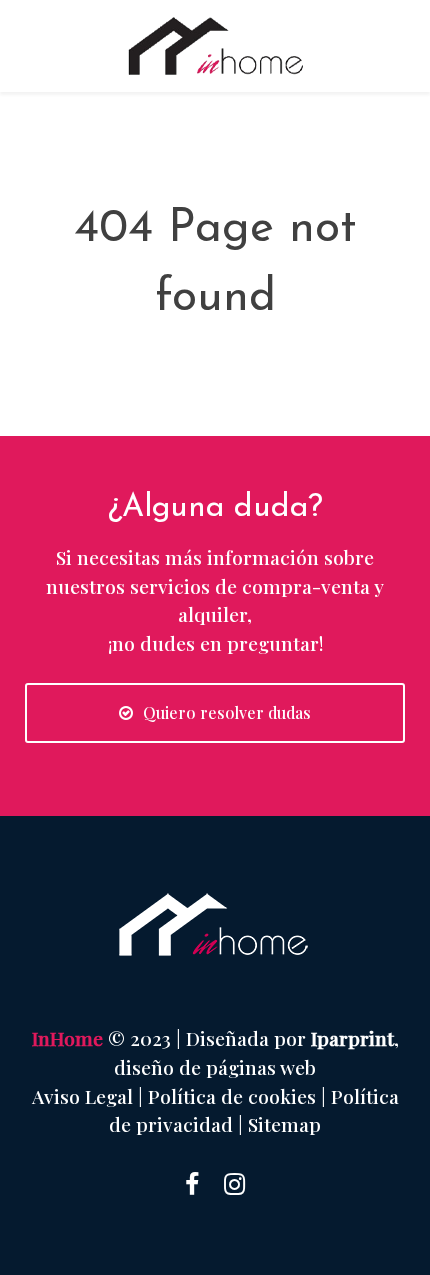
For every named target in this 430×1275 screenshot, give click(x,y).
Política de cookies (232, 1096)
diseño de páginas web (215, 1067)
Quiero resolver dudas (227, 712)
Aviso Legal (82, 1096)
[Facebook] (192, 1182)
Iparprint (352, 1038)
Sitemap (284, 1124)
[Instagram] (234, 1182)
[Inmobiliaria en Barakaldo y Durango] (215, 46)
